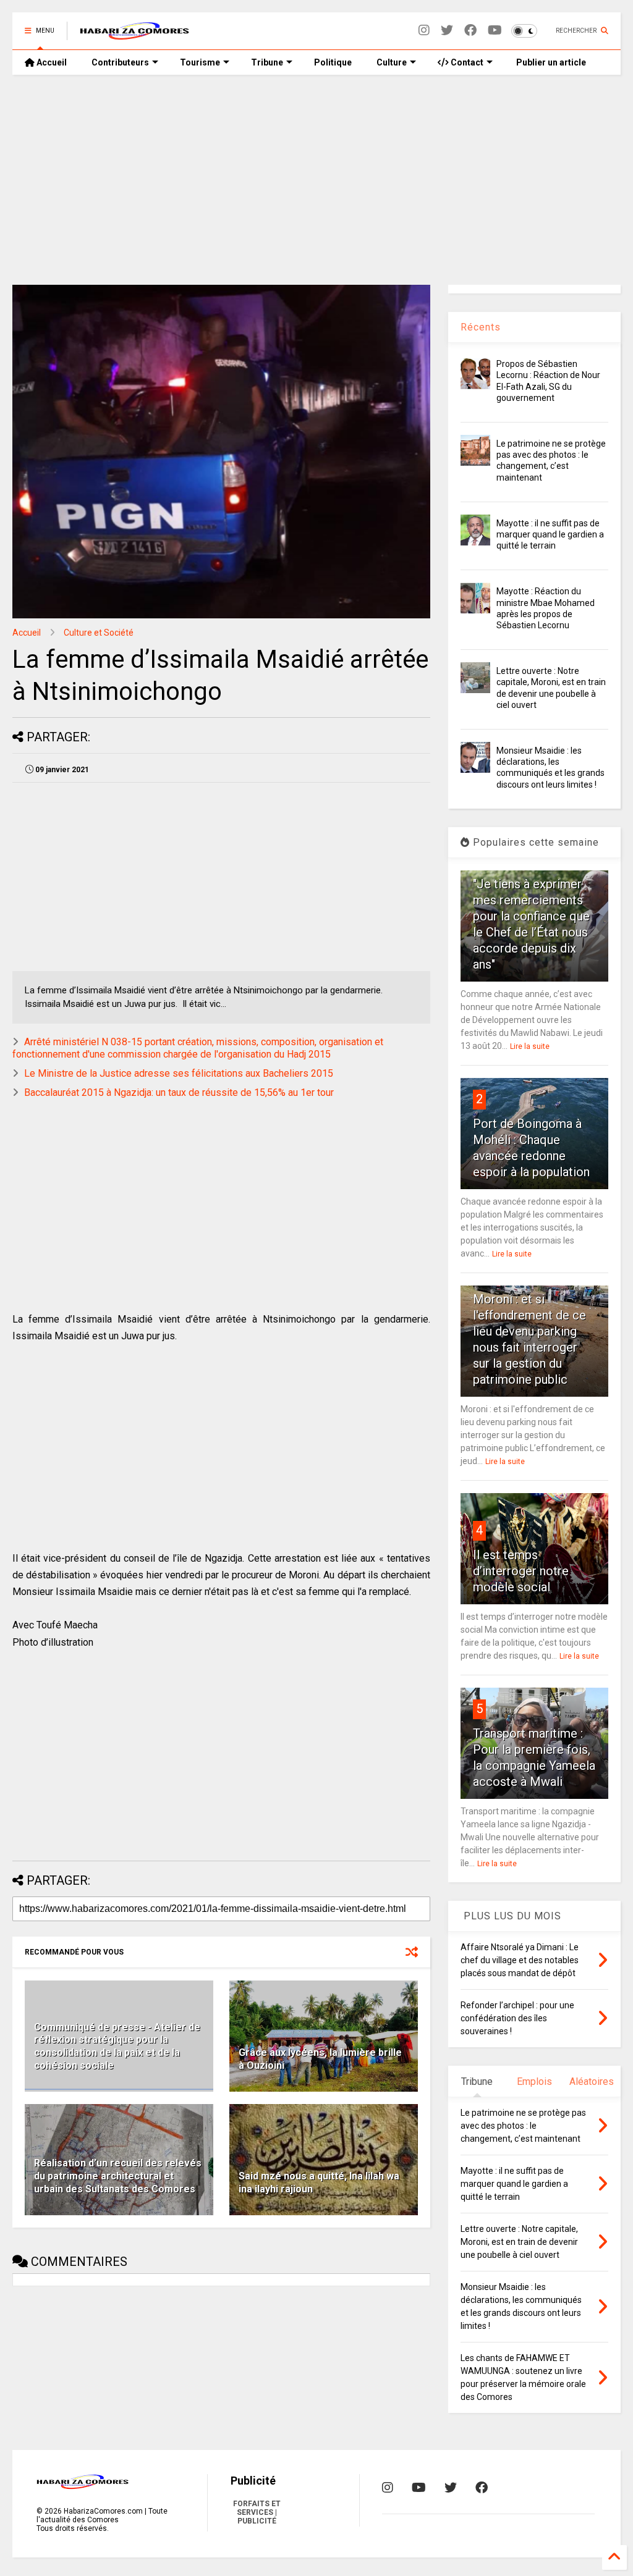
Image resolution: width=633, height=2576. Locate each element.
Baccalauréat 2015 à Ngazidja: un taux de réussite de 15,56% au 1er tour (179, 1092)
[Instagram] (424, 31)
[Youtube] (495, 31)
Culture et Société (99, 633)
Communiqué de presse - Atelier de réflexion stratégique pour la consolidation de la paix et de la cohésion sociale (117, 2046)
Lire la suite (530, 1046)
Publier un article (550, 62)
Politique (333, 62)
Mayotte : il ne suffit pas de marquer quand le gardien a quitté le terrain (550, 534)
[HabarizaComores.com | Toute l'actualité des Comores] (135, 35)
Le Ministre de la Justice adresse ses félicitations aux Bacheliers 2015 (179, 1073)
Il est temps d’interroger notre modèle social (521, 1571)
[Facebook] (470, 31)
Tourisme (200, 62)
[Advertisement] (316, 180)
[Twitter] (447, 31)
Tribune (267, 62)
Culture (392, 62)
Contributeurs (120, 62)
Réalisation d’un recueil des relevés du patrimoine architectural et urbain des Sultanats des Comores (118, 2176)
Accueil (51, 62)
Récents (481, 327)
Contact (466, 62)
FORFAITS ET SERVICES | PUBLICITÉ (257, 2512)
